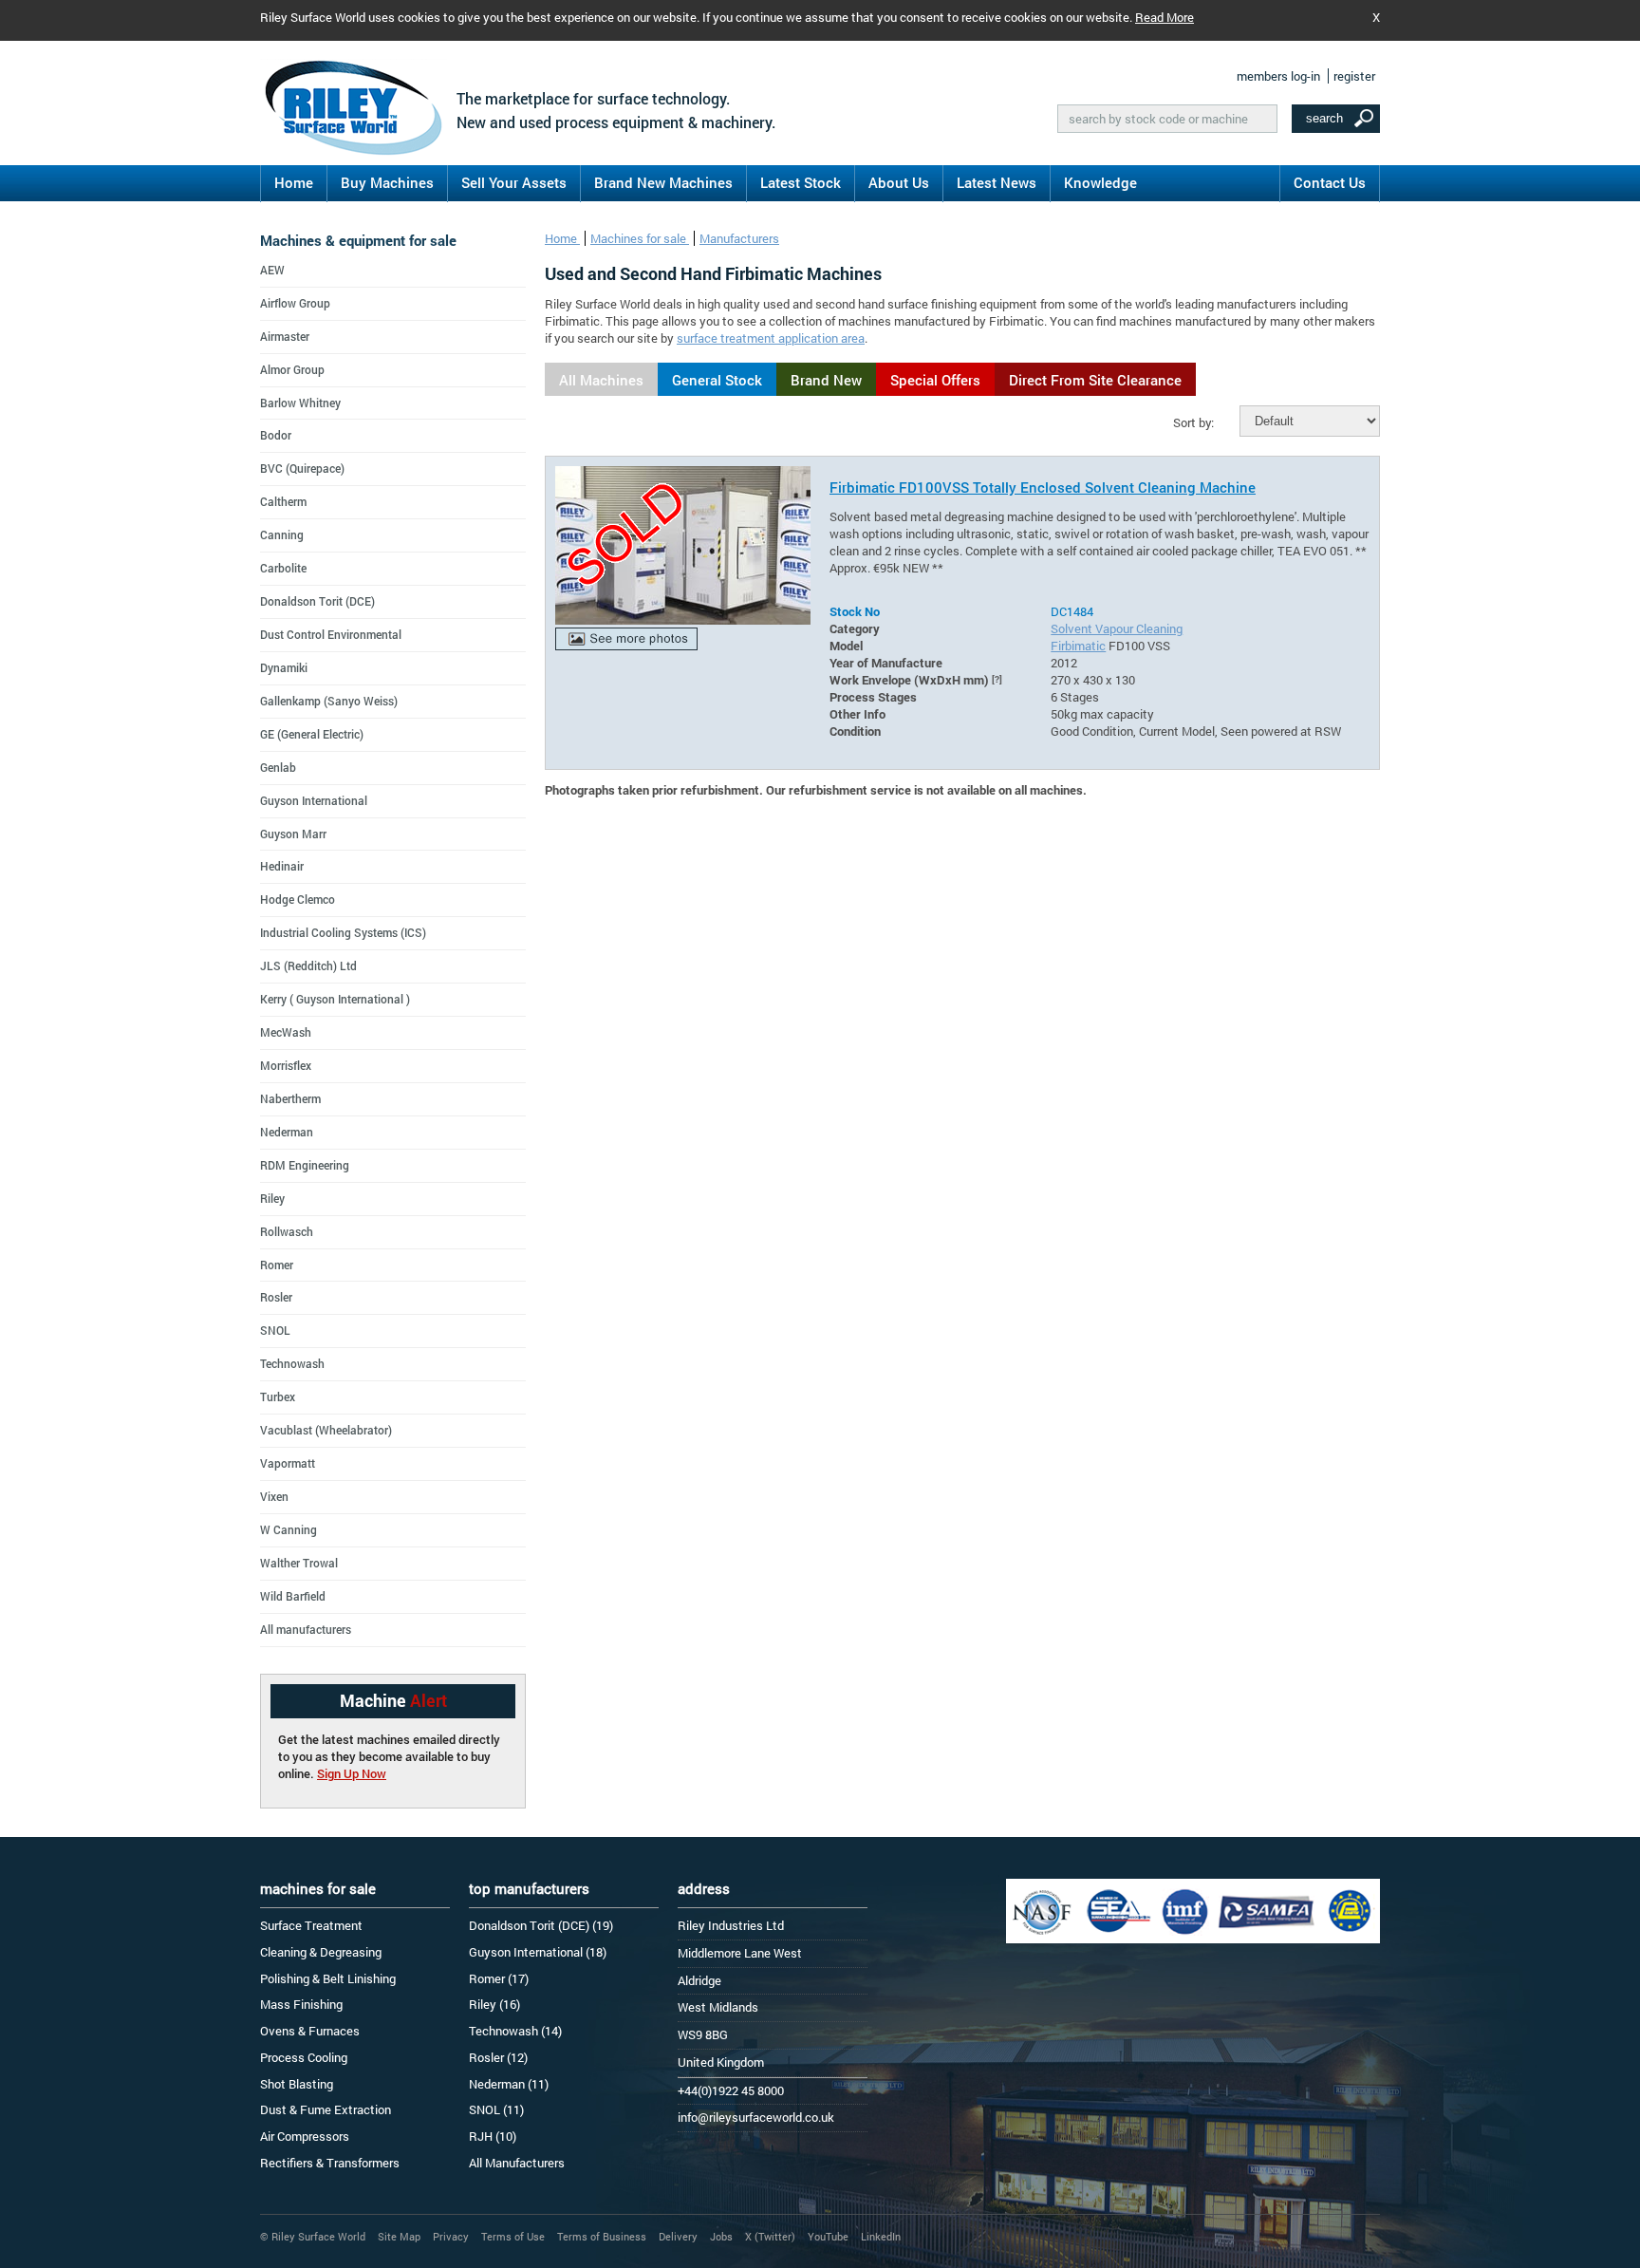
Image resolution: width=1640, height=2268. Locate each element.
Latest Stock (801, 182)
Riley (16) (494, 2004)
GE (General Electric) (312, 734)
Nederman (287, 1132)
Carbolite (283, 568)
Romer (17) (499, 1978)
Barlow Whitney (300, 403)
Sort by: (1193, 422)
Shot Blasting (297, 2084)
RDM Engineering (305, 1165)
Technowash (292, 1363)
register (1354, 76)
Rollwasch (287, 1231)
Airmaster (285, 336)
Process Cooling (304, 2057)
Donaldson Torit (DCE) (317, 601)
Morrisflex (286, 1065)
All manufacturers (306, 1629)
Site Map (399, 2236)
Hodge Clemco (298, 899)
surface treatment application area (771, 338)
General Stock (717, 380)
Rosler (276, 1297)
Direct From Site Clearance (1095, 380)
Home (294, 182)
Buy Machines (387, 182)
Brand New (826, 380)
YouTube (828, 2236)
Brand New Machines (663, 182)
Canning (282, 534)
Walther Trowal (299, 1563)
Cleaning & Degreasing (321, 1952)
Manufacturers (739, 238)
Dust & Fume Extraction (326, 2109)
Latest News (997, 182)
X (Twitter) (770, 2236)
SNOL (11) (496, 2109)
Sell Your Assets (514, 182)
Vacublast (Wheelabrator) (326, 1430)
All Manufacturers (517, 2163)
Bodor (276, 435)
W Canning (289, 1529)
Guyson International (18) (538, 1952)
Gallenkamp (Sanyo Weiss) (329, 701)
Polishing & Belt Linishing (328, 1978)
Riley (272, 1198)
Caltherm (283, 501)
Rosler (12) (498, 2057)
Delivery (678, 2236)
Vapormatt (288, 1463)
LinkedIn (881, 2236)
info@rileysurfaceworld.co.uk (756, 2117)
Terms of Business (602, 2236)
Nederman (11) (509, 2084)
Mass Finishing (301, 2004)
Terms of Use (513, 2236)
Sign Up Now (352, 1773)
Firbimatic (1078, 646)
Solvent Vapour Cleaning (1117, 628)
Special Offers (935, 380)
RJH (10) (493, 2136)
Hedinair (282, 866)
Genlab (278, 767)
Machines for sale (640, 238)
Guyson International (314, 800)
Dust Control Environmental (331, 634)
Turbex (278, 1396)
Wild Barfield (293, 1596)
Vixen (274, 1496)
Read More (1165, 17)
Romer (277, 1265)
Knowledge (1100, 182)
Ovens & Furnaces (310, 2031)
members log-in (1278, 76)
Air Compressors (305, 2136)
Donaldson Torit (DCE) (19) (541, 1925)
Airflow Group (295, 303)
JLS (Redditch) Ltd (308, 965)
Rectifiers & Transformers (330, 2163)
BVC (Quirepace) (302, 468)
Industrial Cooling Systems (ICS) (343, 932)
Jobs (721, 2236)
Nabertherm (290, 1098)
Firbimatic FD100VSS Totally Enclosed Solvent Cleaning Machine (1043, 487)
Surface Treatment (311, 1925)
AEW (272, 270)
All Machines (601, 380)
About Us (899, 182)
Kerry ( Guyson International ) (335, 999)
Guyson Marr (293, 834)
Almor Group (292, 369)
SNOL (275, 1330)
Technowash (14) (515, 2031)
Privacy (451, 2236)
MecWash (286, 1032)
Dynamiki (284, 667)
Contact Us (1330, 182)
